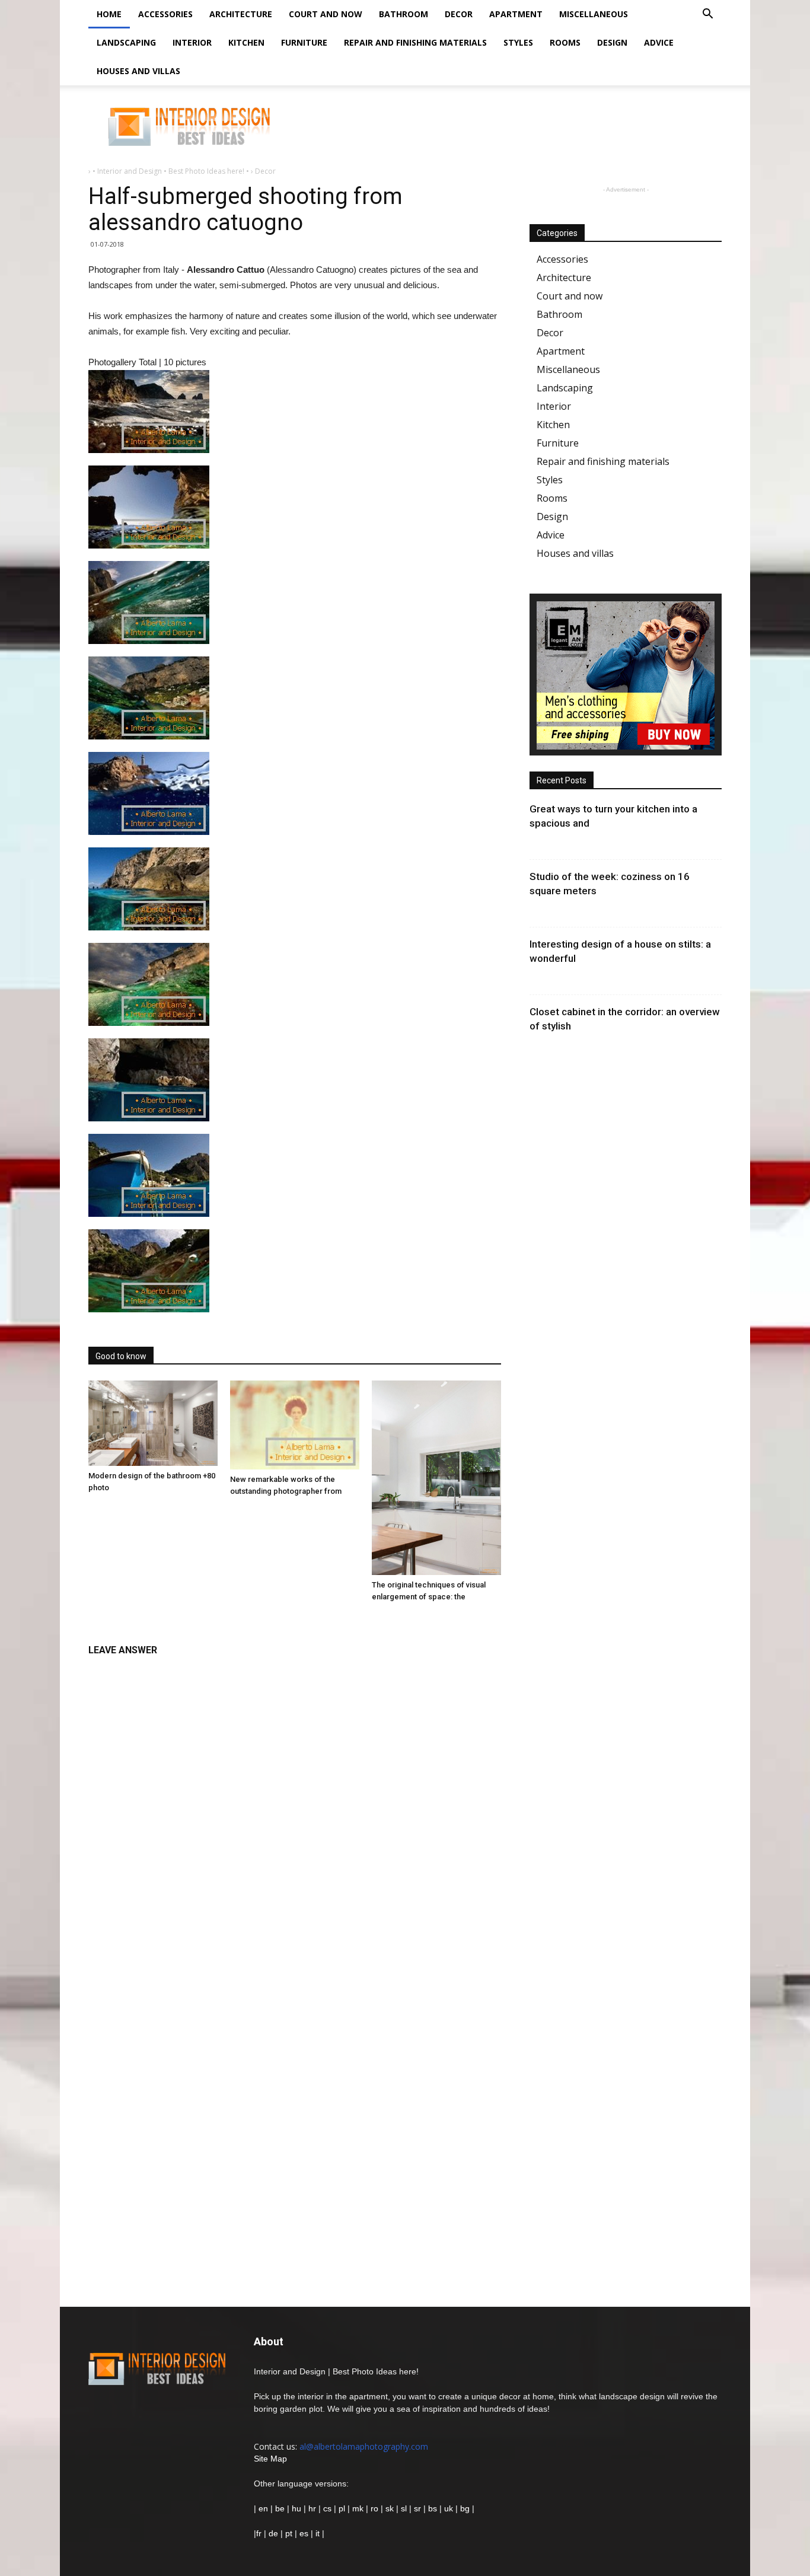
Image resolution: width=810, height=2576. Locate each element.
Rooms (565, 42)
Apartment (516, 14)
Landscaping (126, 42)
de (275, 2533)
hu (298, 2508)
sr (417, 2508)
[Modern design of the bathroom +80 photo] (153, 1423)
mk (358, 2508)
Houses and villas (138, 71)
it (318, 2533)
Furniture (304, 42)
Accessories (165, 14)
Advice (659, 42)
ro (374, 2508)
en (262, 2508)
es (304, 2533)
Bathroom (404, 14)
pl (342, 2508)
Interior (192, 42)
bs (433, 2508)
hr (312, 2508)
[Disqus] (295, 1812)
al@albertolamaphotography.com (364, 2446)
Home (109, 14)
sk (390, 2508)
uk (450, 2508)
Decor (459, 14)
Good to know (121, 1356)
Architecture (241, 14)
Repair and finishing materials (415, 42)
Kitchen (246, 42)
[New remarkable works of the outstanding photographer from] (295, 1425)
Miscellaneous (594, 14)
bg (465, 2508)
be (280, 2508)
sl (404, 2508)
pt (289, 2533)
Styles (518, 42)
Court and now (326, 14)
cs (327, 2508)
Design (612, 42)
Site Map (270, 2459)
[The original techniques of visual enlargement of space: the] (436, 1478)
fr (259, 2533)
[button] (707, 15)
